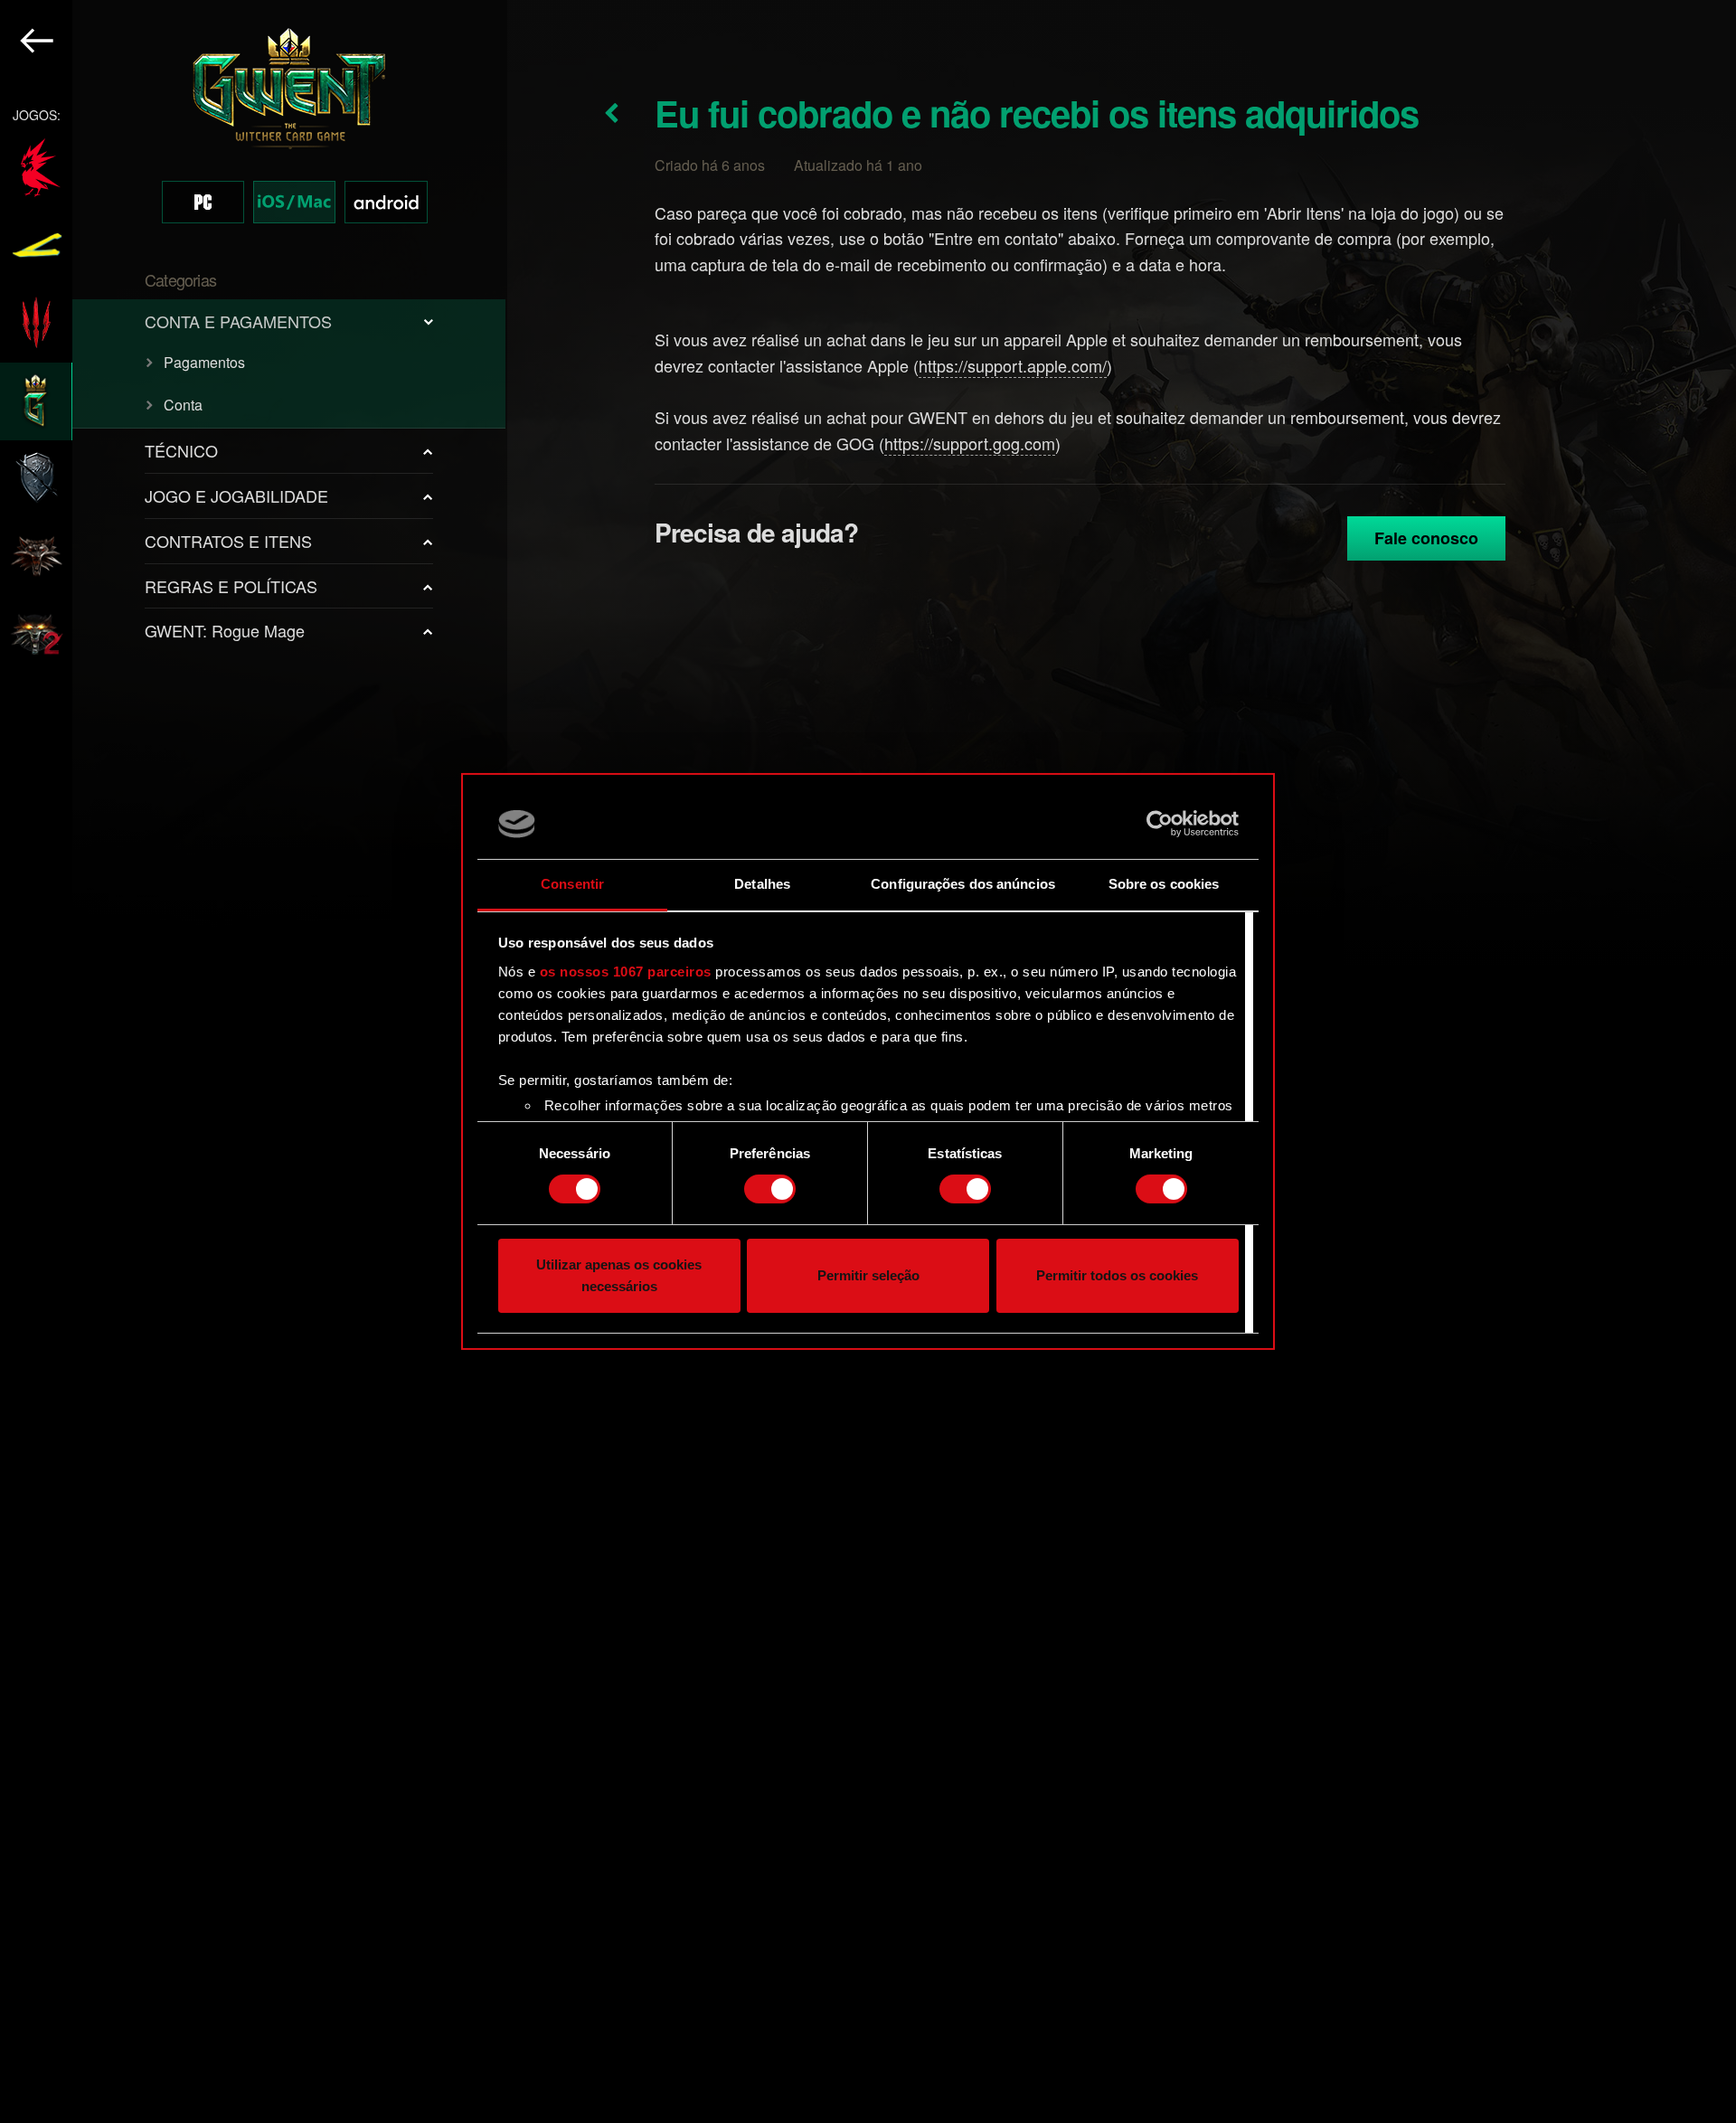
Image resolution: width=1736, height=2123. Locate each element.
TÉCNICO (181, 450)
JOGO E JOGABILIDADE (236, 495)
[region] (254, 1061)
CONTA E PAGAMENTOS (238, 321)
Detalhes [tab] (762, 884)
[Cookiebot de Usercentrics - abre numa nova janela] (1160, 824)
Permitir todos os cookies (1117, 1275)
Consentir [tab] (572, 884)
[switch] (770, 1189)
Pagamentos (204, 362)
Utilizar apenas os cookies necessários (619, 1275)
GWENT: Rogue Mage (225, 630)
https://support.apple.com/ (1013, 365)
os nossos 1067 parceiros (626, 972)
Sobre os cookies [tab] (1164, 884)
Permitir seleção (868, 1275)
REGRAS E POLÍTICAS (231, 586)
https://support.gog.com (970, 443)
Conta (183, 405)
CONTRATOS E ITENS (228, 541)
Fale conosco (1426, 538)
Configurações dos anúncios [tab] (963, 884)
